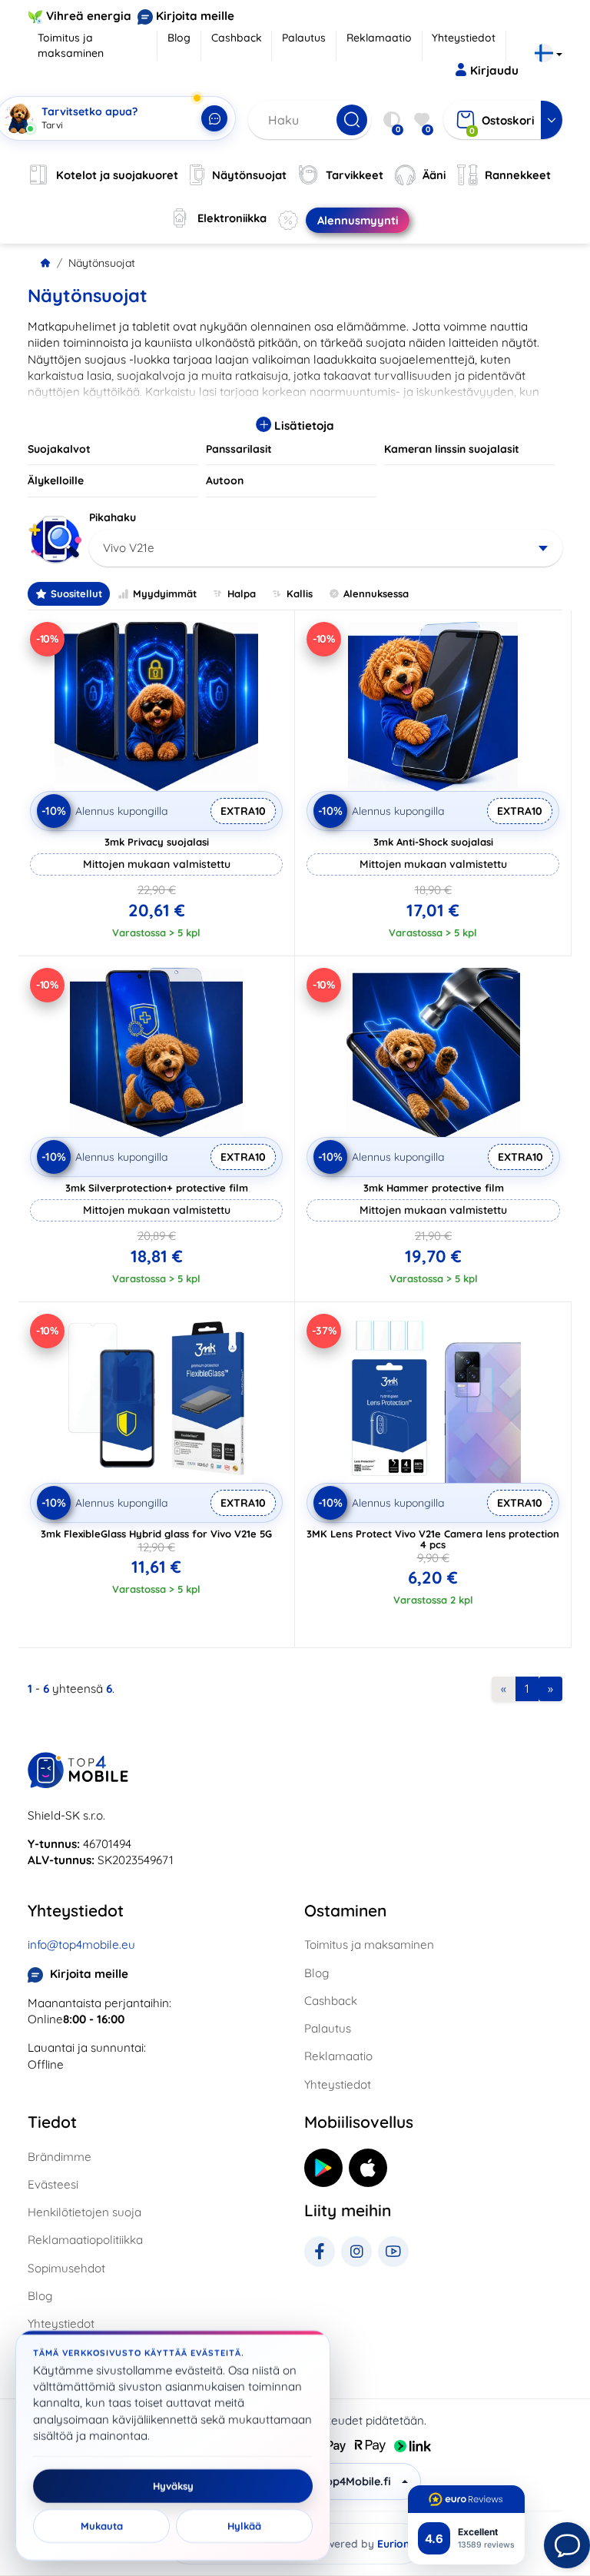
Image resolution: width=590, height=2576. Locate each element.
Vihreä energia (89, 16)
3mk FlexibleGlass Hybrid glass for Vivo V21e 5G (156, 1534)
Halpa (242, 593)
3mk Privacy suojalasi (157, 842)
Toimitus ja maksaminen (71, 45)
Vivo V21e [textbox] (129, 548)
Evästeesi (53, 2184)
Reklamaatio (379, 38)
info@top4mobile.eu (81, 1944)
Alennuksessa (376, 593)
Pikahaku (113, 517)
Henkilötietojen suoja (85, 2212)
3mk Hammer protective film (434, 1188)
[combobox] (326, 548)
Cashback (237, 38)
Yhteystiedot (464, 38)
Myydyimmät (165, 593)
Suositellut (76, 593)
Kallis (300, 593)
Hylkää (244, 2526)
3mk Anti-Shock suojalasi (433, 842)
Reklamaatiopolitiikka (85, 2240)
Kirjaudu (494, 70)
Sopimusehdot (66, 2268)
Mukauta (102, 2526)
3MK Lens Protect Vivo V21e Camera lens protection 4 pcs (433, 1539)
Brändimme (60, 2157)
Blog (179, 38)
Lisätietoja (303, 425)
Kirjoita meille (195, 16)
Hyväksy (173, 2486)
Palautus (304, 38)
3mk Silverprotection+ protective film (157, 1188)
